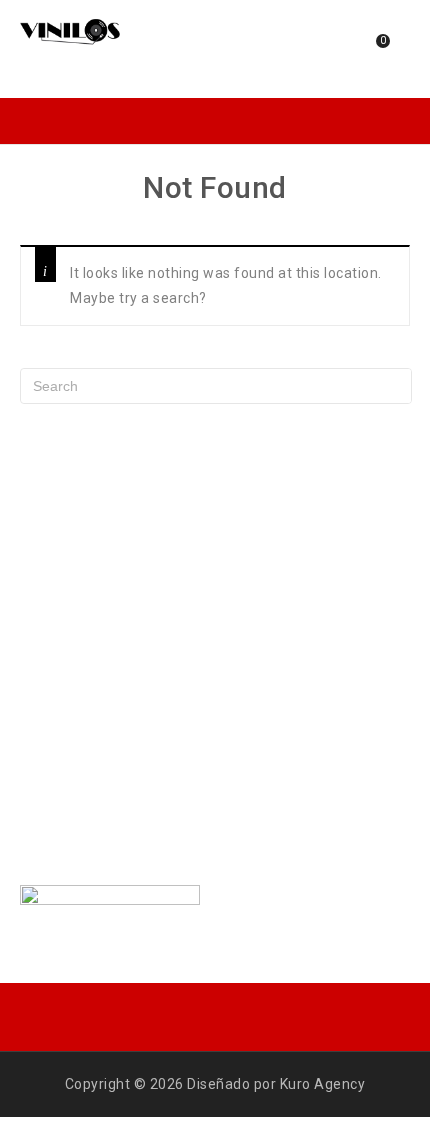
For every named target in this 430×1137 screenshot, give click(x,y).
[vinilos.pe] (70, 30)
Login (322, 49)
